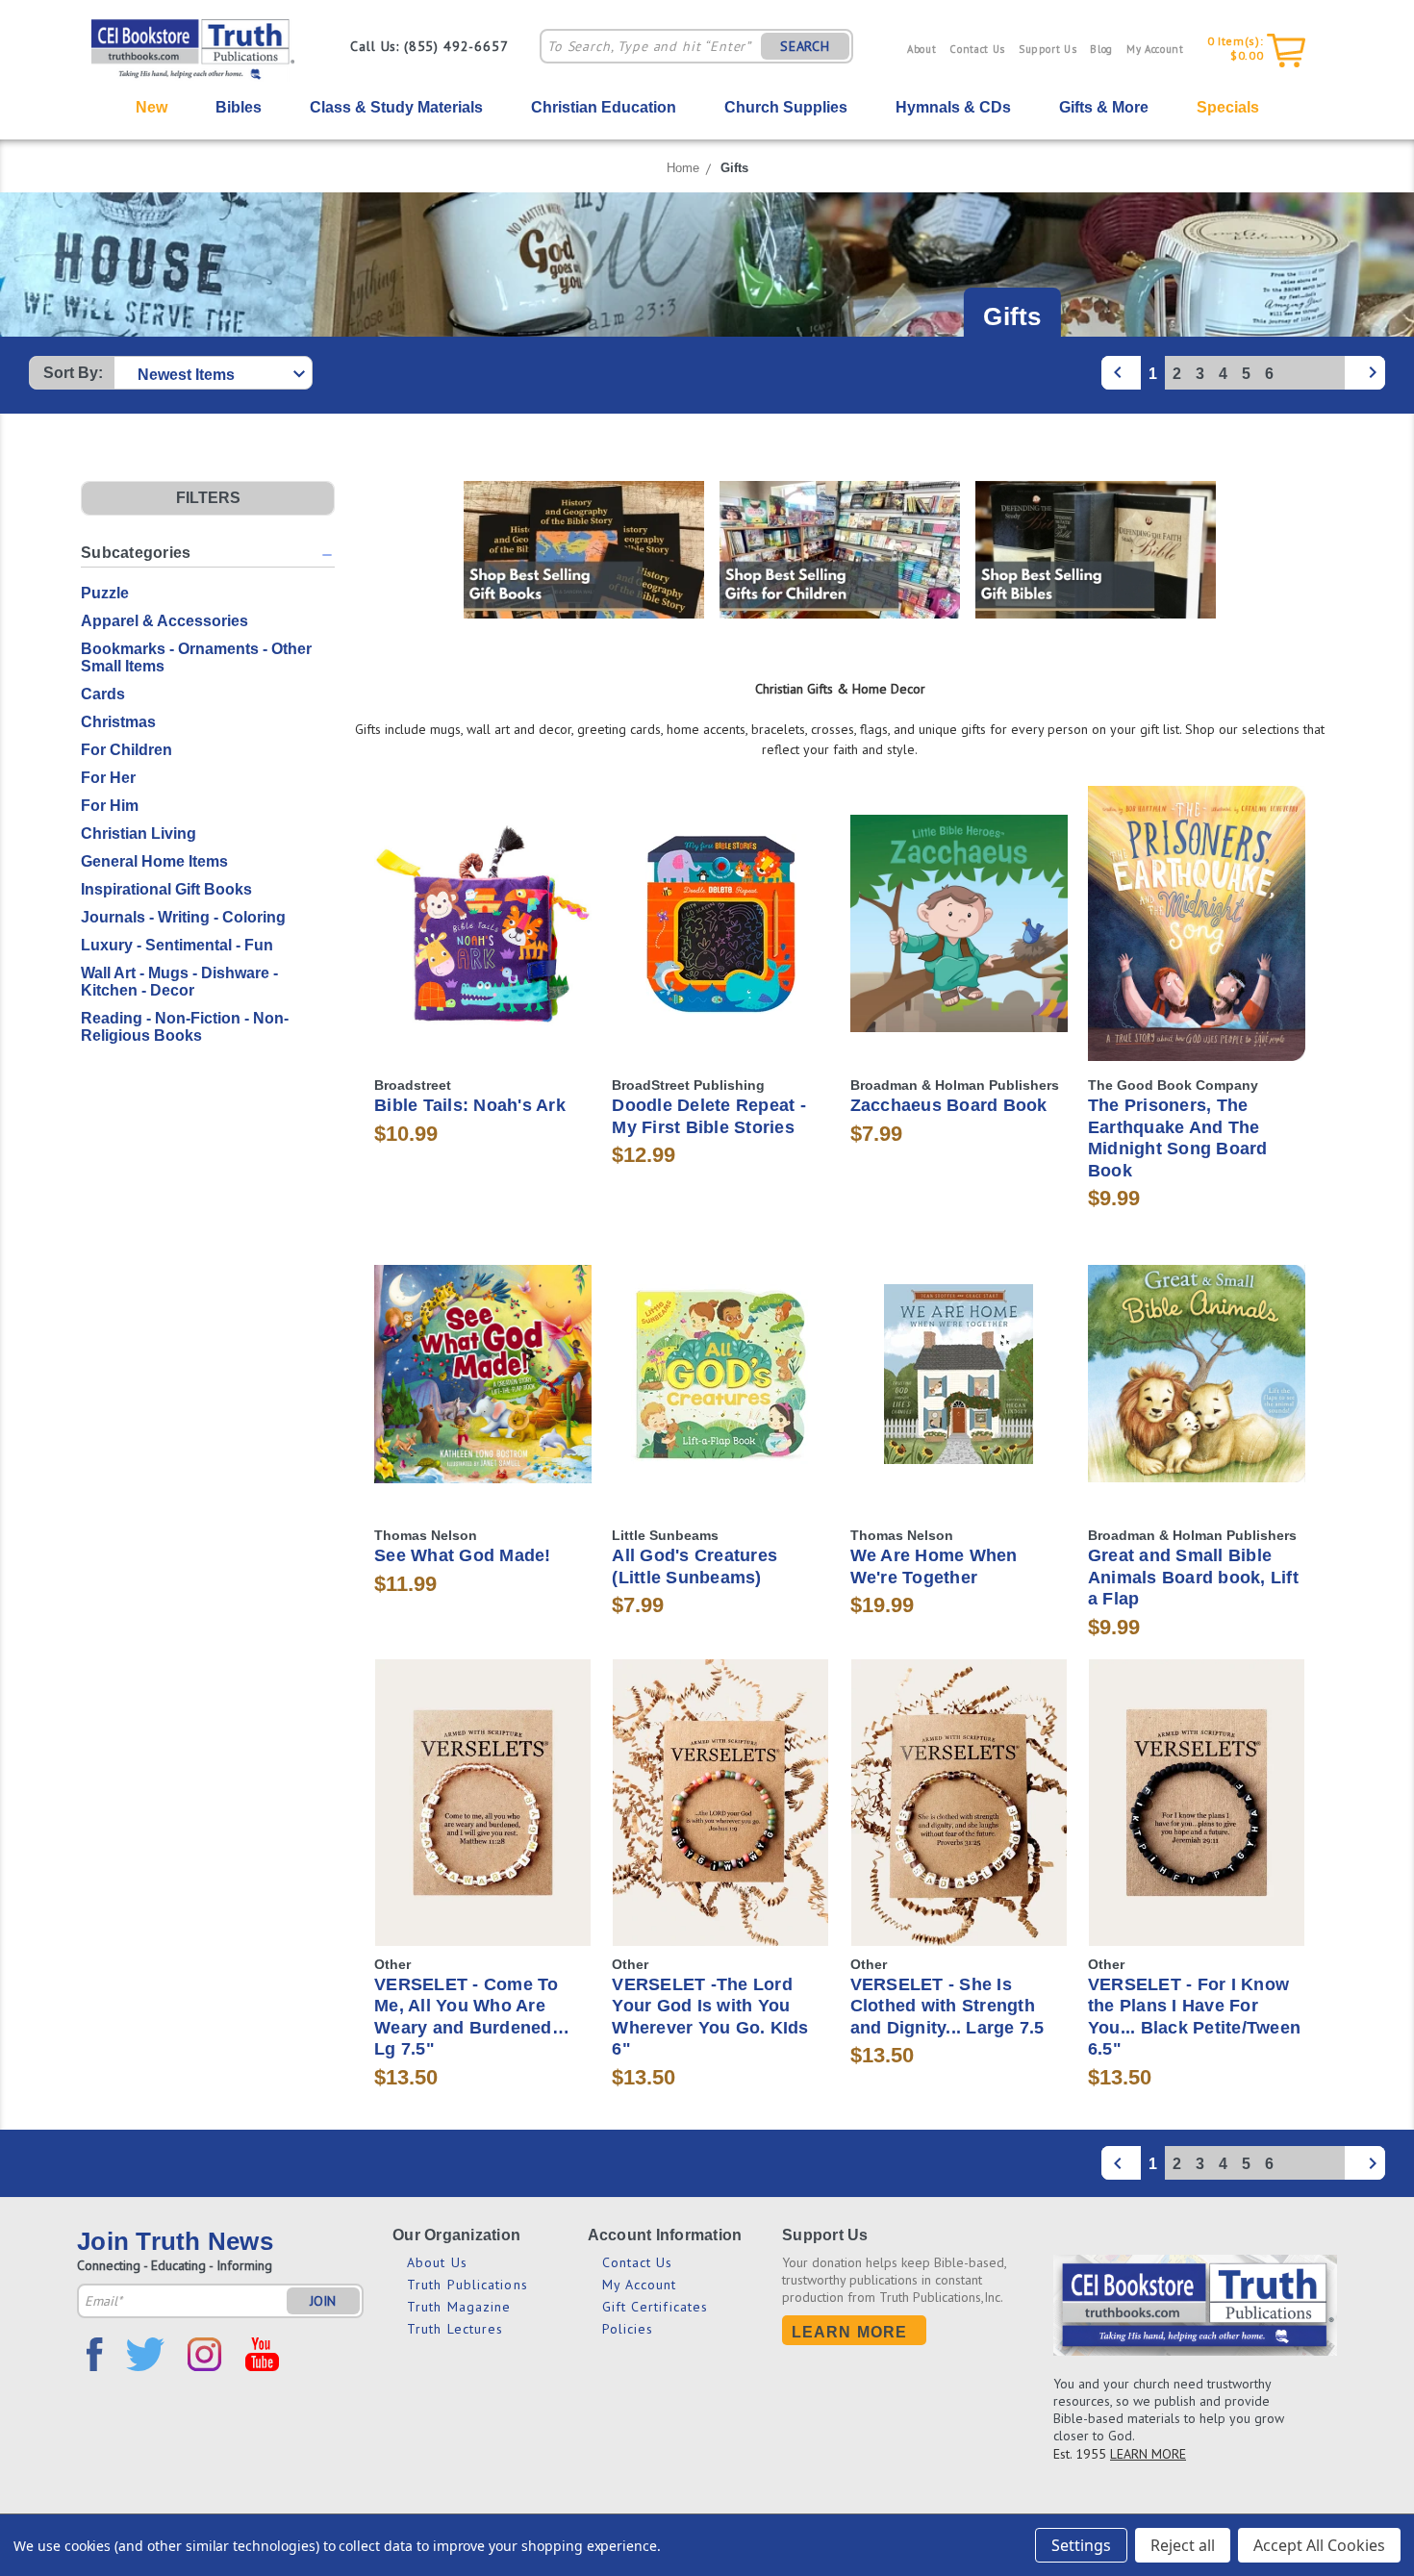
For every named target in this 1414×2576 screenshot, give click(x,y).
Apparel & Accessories (164, 621)
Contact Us (977, 49)
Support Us (1048, 49)
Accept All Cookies (1319, 2545)
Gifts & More (1104, 107)
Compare (477, 924)
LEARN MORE (1148, 2454)
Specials (1228, 107)
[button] (208, 498)
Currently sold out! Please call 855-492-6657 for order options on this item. (483, 1837)
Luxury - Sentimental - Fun (177, 945)
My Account (1155, 49)
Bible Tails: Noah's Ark (470, 1105)
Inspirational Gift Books (166, 889)
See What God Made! (463, 1555)
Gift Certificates (656, 2307)
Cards (103, 694)
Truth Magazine (459, 2307)
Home (683, 168)
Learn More (849, 2332)
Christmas (118, 722)
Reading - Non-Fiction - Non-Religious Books (185, 1027)
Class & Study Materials (396, 107)
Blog (1101, 49)
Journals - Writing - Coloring (183, 917)
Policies (628, 2329)
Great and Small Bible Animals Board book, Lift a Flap (1193, 1577)
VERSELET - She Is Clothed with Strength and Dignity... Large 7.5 (947, 2006)
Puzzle (105, 593)
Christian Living (139, 833)
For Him (110, 806)
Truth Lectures (455, 2329)
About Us (437, 2262)
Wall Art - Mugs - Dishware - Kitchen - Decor (179, 982)
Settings (1081, 2545)
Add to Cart (483, 958)
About (922, 49)
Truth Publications (467, 2285)
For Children (126, 750)
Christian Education (604, 107)
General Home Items (154, 861)
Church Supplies (786, 107)
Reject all (1183, 2545)
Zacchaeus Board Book (949, 1105)
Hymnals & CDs (953, 107)
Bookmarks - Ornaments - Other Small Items (196, 657)
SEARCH (805, 46)
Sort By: (73, 373)
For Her (108, 778)
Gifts (734, 168)
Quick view (483, 888)
